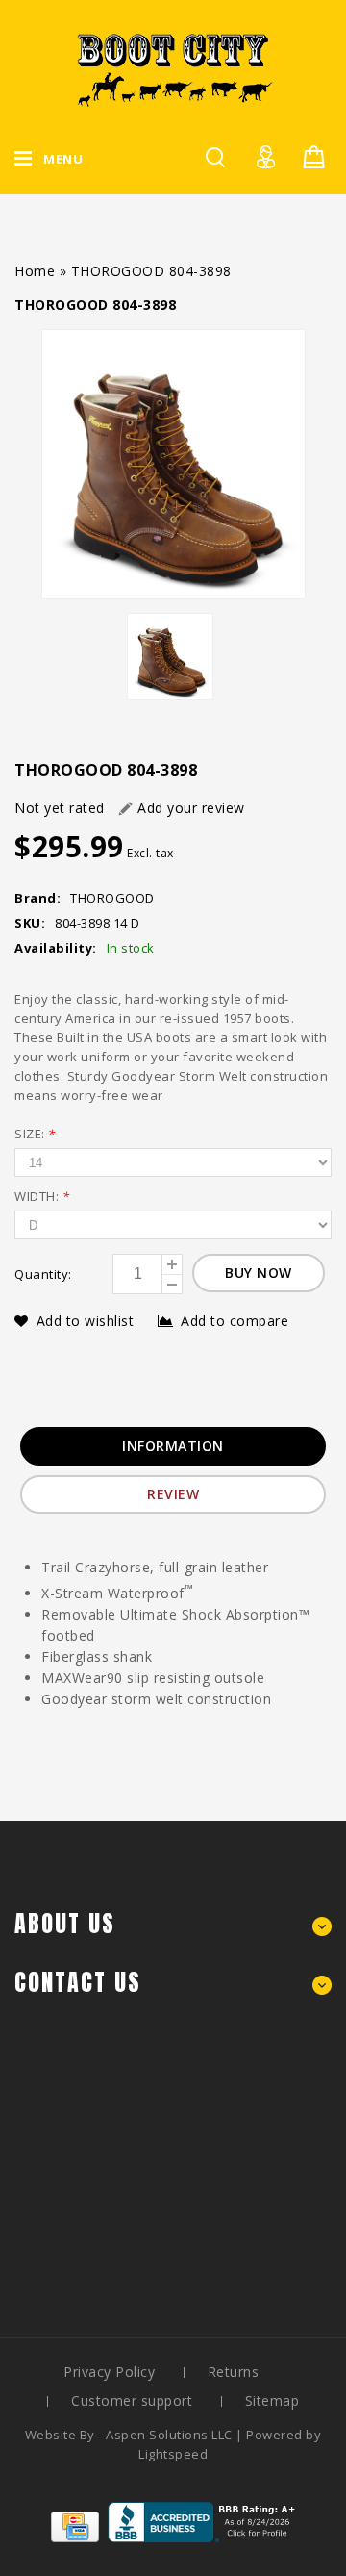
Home (35, 271)
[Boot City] (173, 70)
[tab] (173, 1446)
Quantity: (43, 1274)
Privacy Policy (109, 2372)
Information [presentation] (173, 1446)
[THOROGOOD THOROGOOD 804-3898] (173, 464)
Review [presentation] (173, 1494)
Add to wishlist (87, 1321)
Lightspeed (173, 2454)
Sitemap (272, 2400)
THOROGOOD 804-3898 (151, 271)
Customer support (132, 2400)
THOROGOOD (112, 898)
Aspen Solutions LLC (171, 2435)
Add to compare (235, 1321)
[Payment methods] (75, 2537)
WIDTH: (42, 1196)
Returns (234, 2372)
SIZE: (35, 1134)
